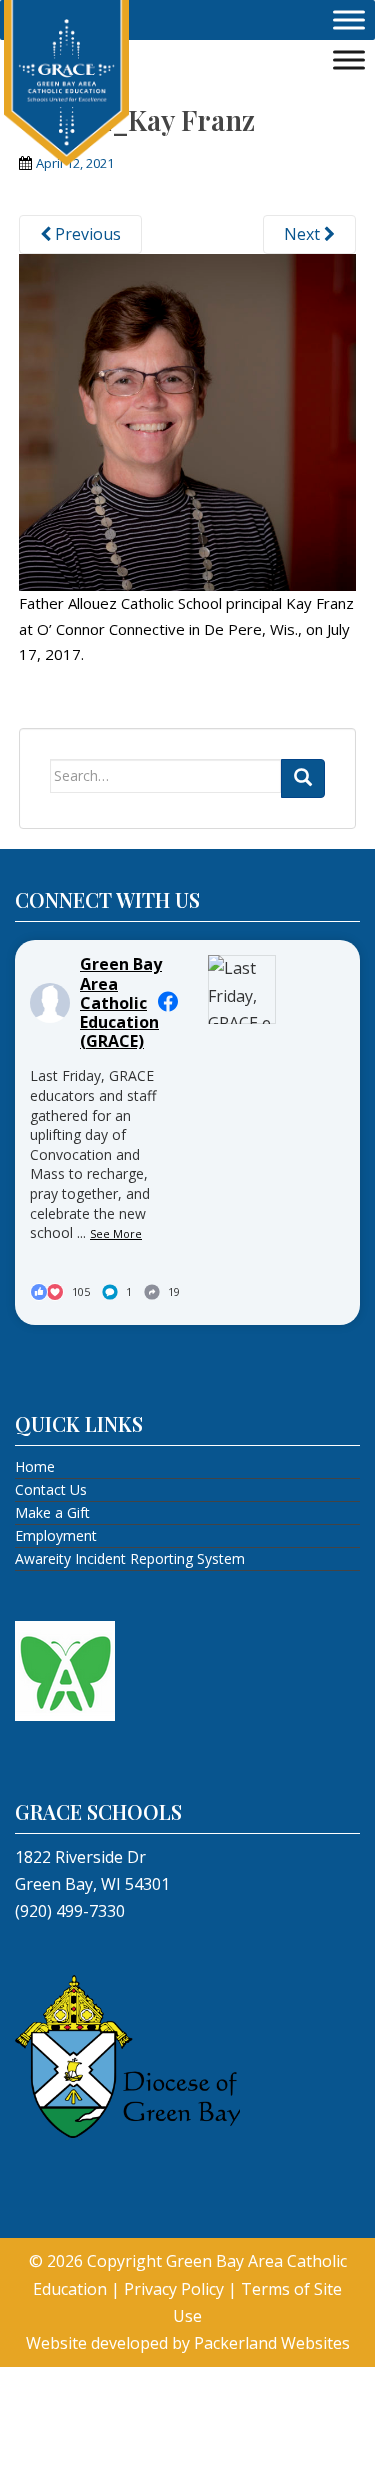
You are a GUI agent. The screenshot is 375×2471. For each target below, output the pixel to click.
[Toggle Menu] (349, 20)
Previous (86, 234)
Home (35, 1466)
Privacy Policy (174, 2289)
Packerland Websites (272, 2343)
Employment (56, 1535)
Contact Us (51, 1489)
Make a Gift (52, 1512)
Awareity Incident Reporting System (130, 1558)
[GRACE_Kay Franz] (188, 421)
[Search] (303, 779)
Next (304, 234)
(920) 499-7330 (70, 1911)
